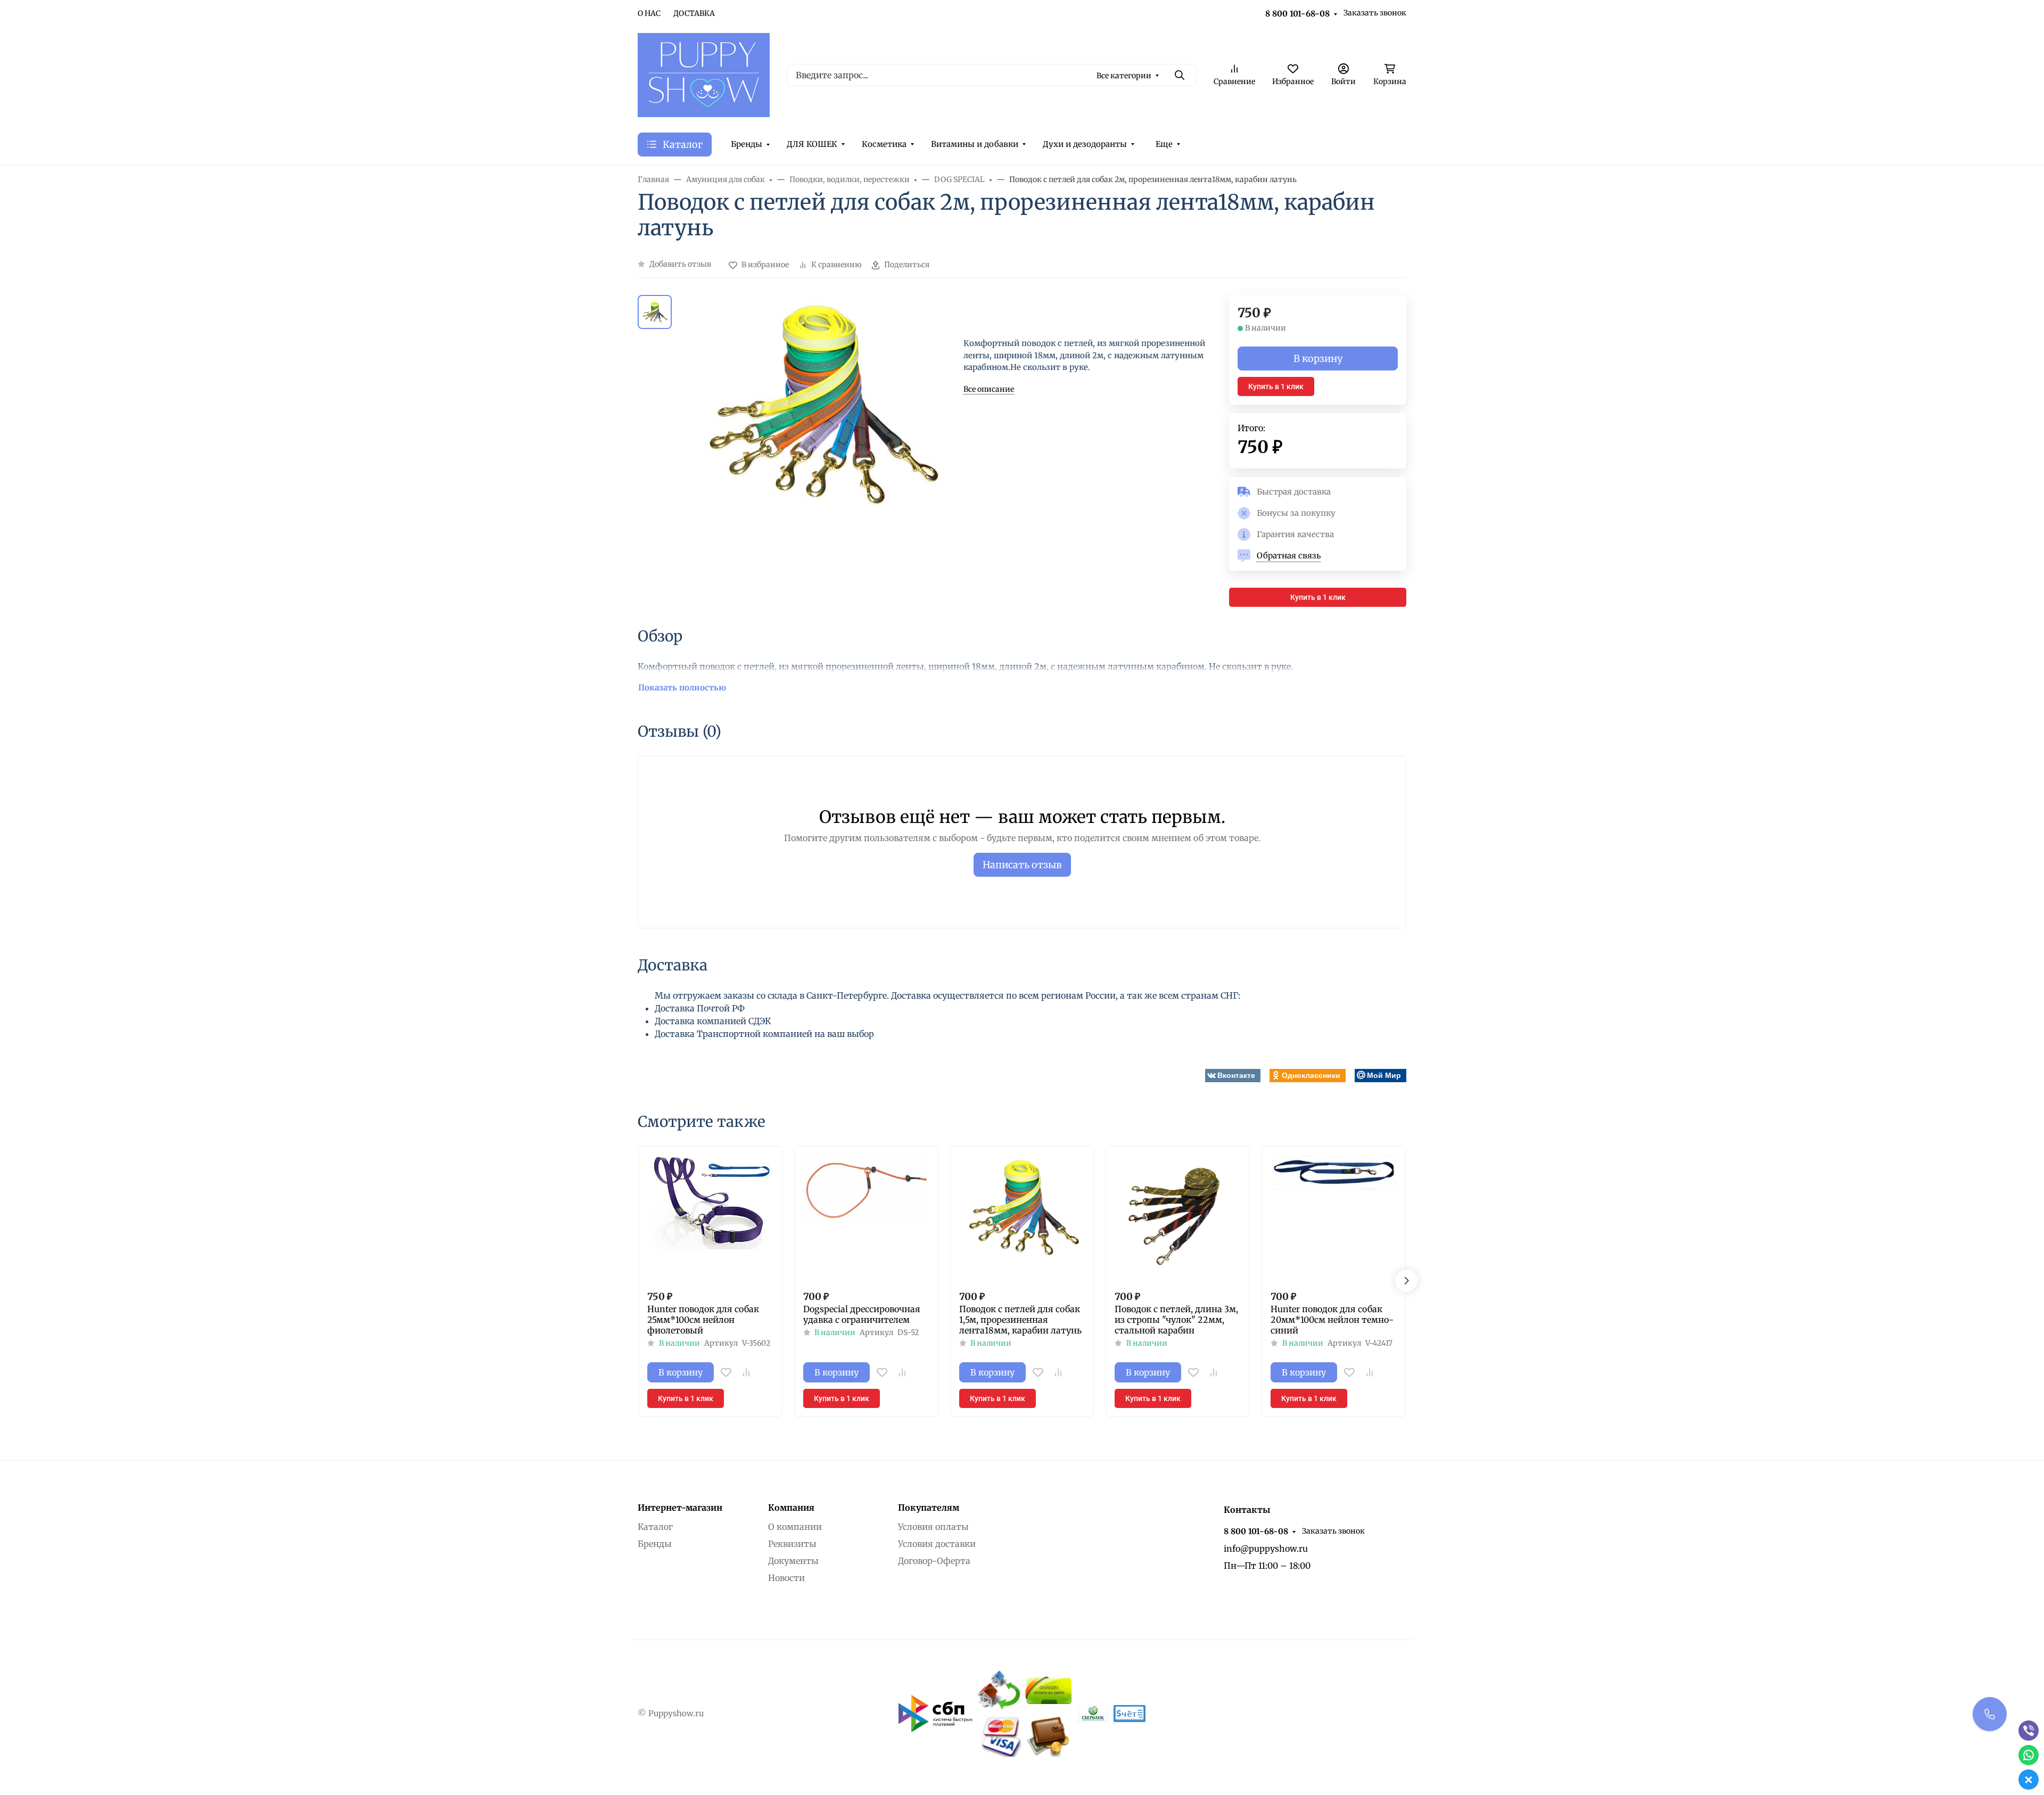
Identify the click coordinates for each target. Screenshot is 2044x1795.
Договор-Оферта (934, 1561)
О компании (795, 1527)
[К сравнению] (746, 1372)
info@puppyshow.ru (1266, 1549)
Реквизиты (792, 1544)
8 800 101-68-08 (1297, 14)
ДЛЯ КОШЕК (812, 144)
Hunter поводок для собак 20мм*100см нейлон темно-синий (1332, 1320)
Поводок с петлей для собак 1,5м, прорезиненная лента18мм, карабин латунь (1020, 1320)
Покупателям (929, 1508)
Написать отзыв (1022, 865)
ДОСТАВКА (694, 13)
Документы (793, 1561)
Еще (1164, 144)
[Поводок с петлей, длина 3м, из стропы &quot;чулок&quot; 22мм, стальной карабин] (1178, 1218)
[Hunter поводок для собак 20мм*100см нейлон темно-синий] (1334, 1218)
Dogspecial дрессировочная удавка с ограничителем (862, 1314)
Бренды (747, 144)
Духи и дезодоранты (1085, 144)
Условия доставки (937, 1544)
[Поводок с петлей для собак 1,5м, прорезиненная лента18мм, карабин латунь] (1022, 1218)
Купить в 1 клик (1276, 386)
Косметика (884, 144)
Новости (786, 1578)
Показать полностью (682, 687)
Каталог (655, 1527)
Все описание (989, 389)
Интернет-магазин (680, 1508)
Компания (791, 1508)
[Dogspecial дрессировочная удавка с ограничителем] (866, 1218)
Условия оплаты (933, 1527)
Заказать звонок (1375, 13)
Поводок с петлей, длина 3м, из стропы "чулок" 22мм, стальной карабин (1176, 1320)
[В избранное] (726, 1372)
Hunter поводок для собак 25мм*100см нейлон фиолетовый (703, 1320)
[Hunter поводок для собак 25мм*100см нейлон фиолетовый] (710, 1218)
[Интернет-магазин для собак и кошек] (704, 74)
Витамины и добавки (975, 144)
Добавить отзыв (680, 264)
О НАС (649, 13)
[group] (820, 451)
